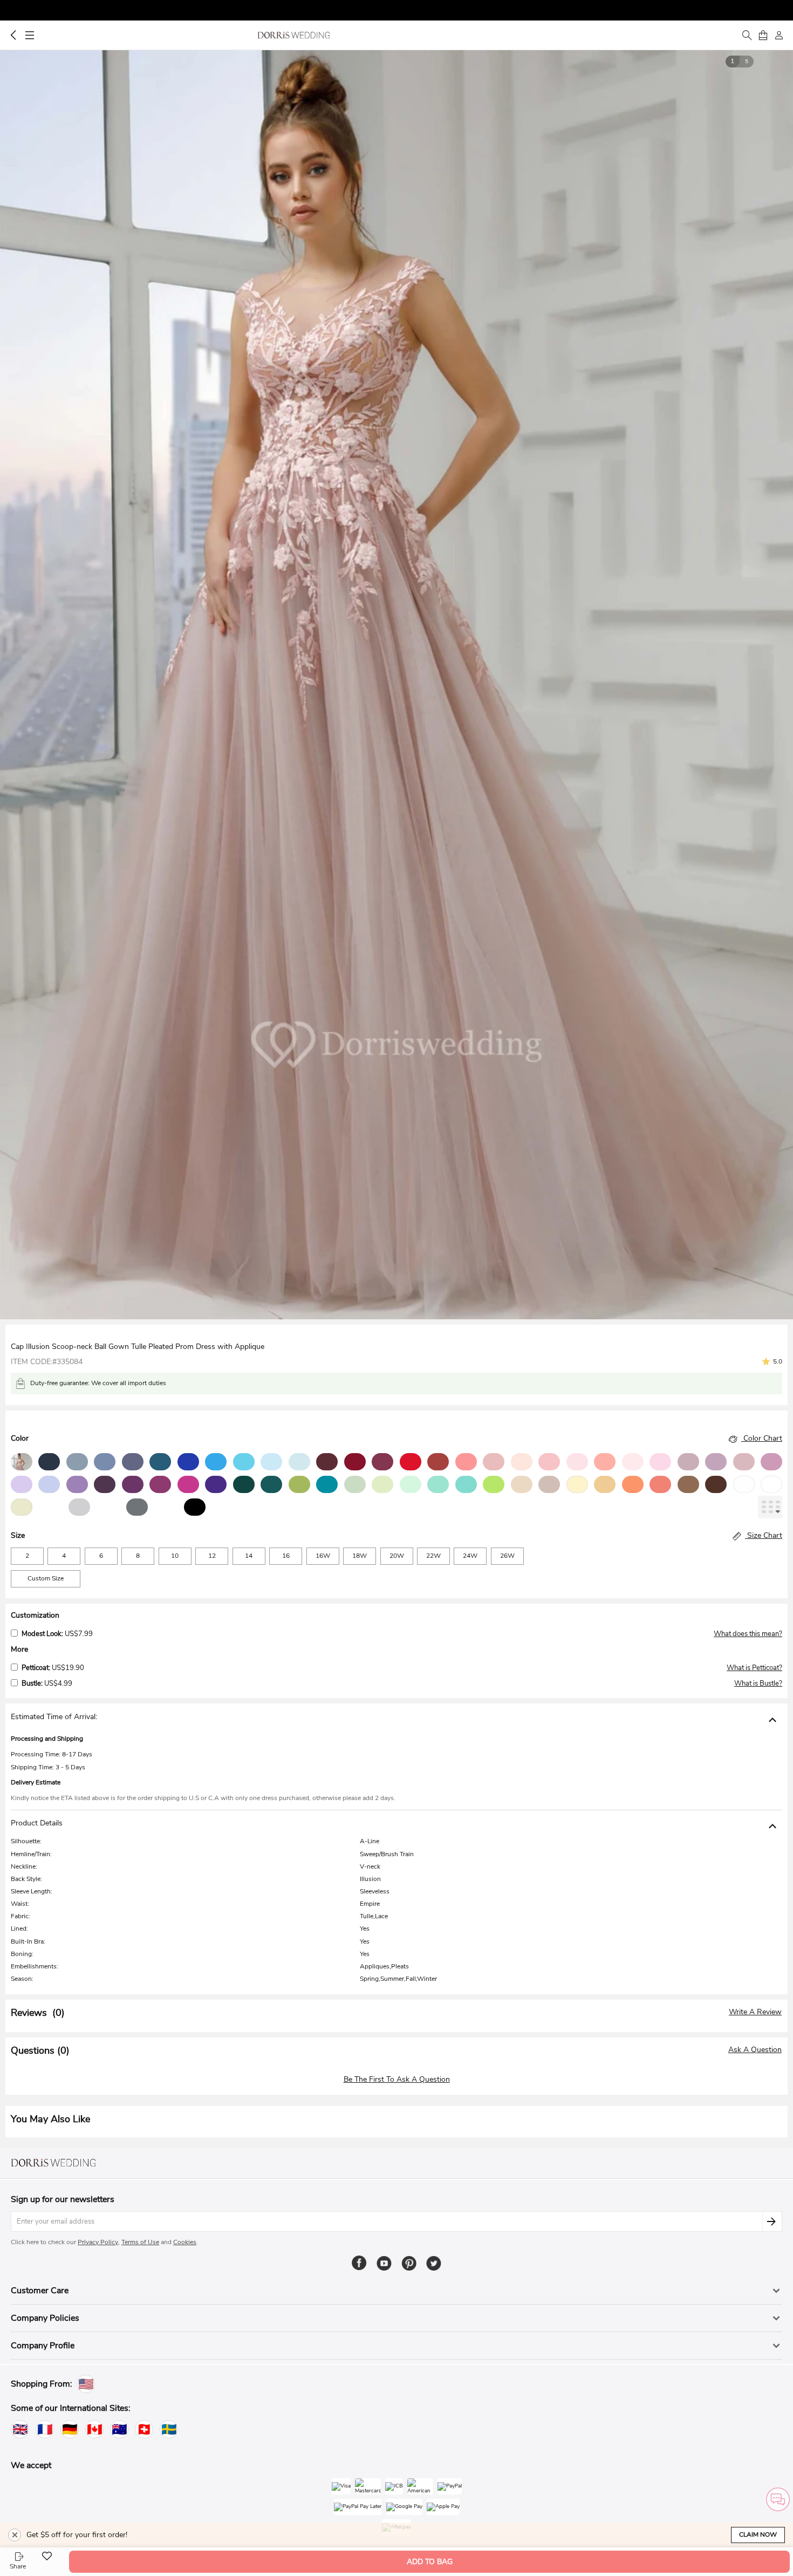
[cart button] (763, 35)
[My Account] (779, 35)
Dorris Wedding (294, 35)
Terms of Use (140, 2242)
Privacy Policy (98, 2242)
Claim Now (758, 2534)
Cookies (185, 2242)
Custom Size (46, 1578)
